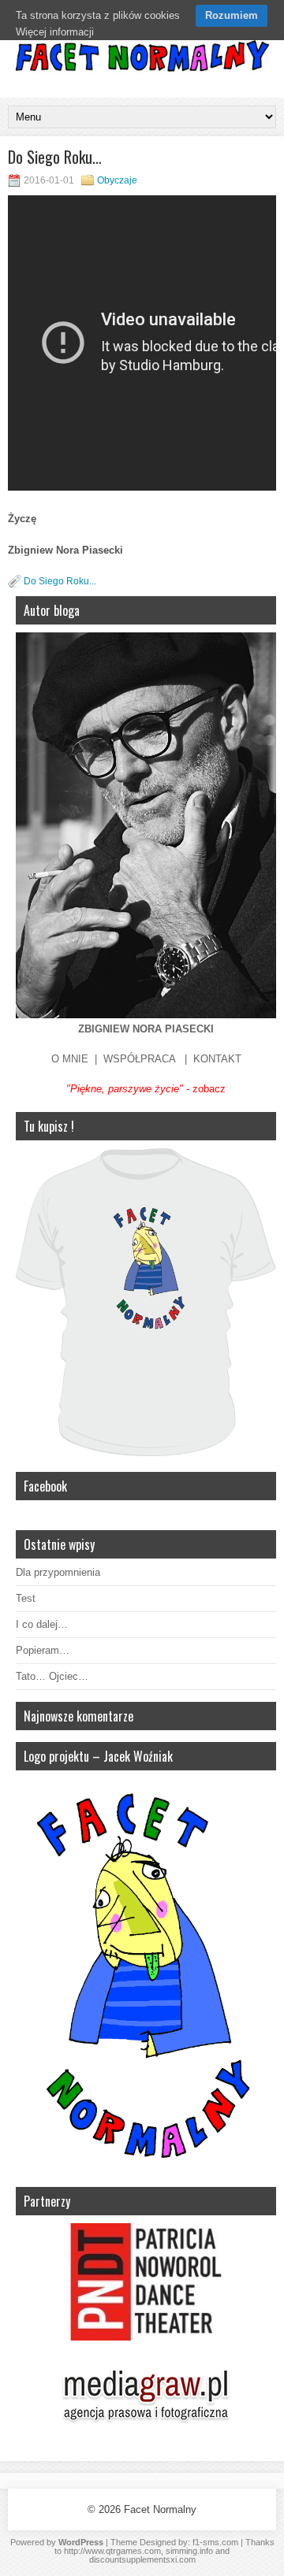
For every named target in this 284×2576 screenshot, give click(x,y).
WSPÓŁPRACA (139, 1059)
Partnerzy (47, 2201)
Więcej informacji (55, 32)
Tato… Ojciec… (52, 1676)
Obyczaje (117, 180)
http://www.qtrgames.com (112, 2551)
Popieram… (43, 1650)
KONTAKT (217, 1059)
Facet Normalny (160, 2509)
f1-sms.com (215, 2542)
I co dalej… (42, 1624)
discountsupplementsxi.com (142, 2559)
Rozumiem (232, 15)
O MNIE (70, 1059)
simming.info (189, 2551)
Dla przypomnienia (58, 1572)
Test (26, 1598)
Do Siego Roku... (60, 581)
